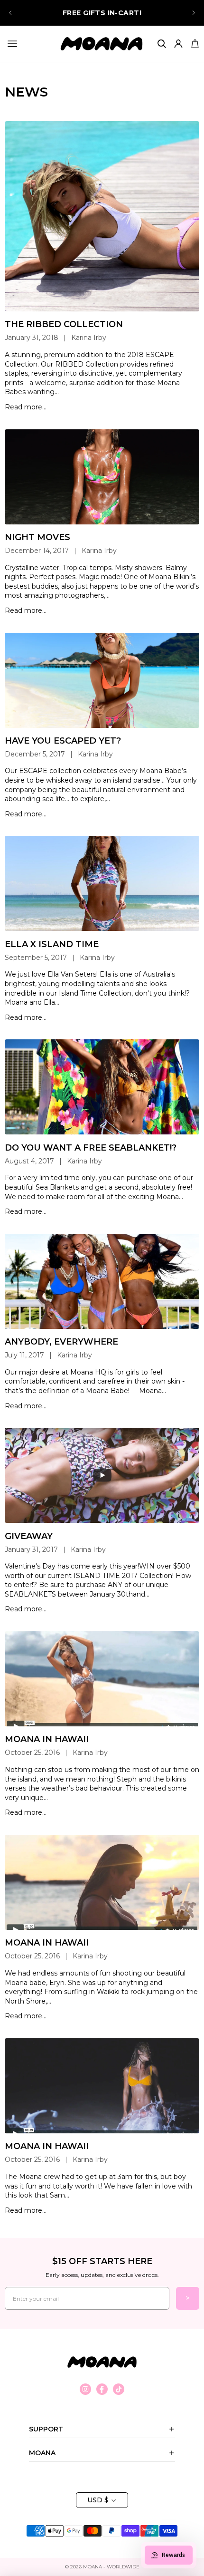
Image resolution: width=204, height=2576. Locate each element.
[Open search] (162, 44)
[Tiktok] (119, 2389)
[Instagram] (85, 2389)
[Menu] (12, 44)
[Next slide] (194, 13)
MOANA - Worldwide (111, 2567)
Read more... (26, 407)
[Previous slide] (10, 13)
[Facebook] (102, 2389)
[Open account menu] (178, 44)
